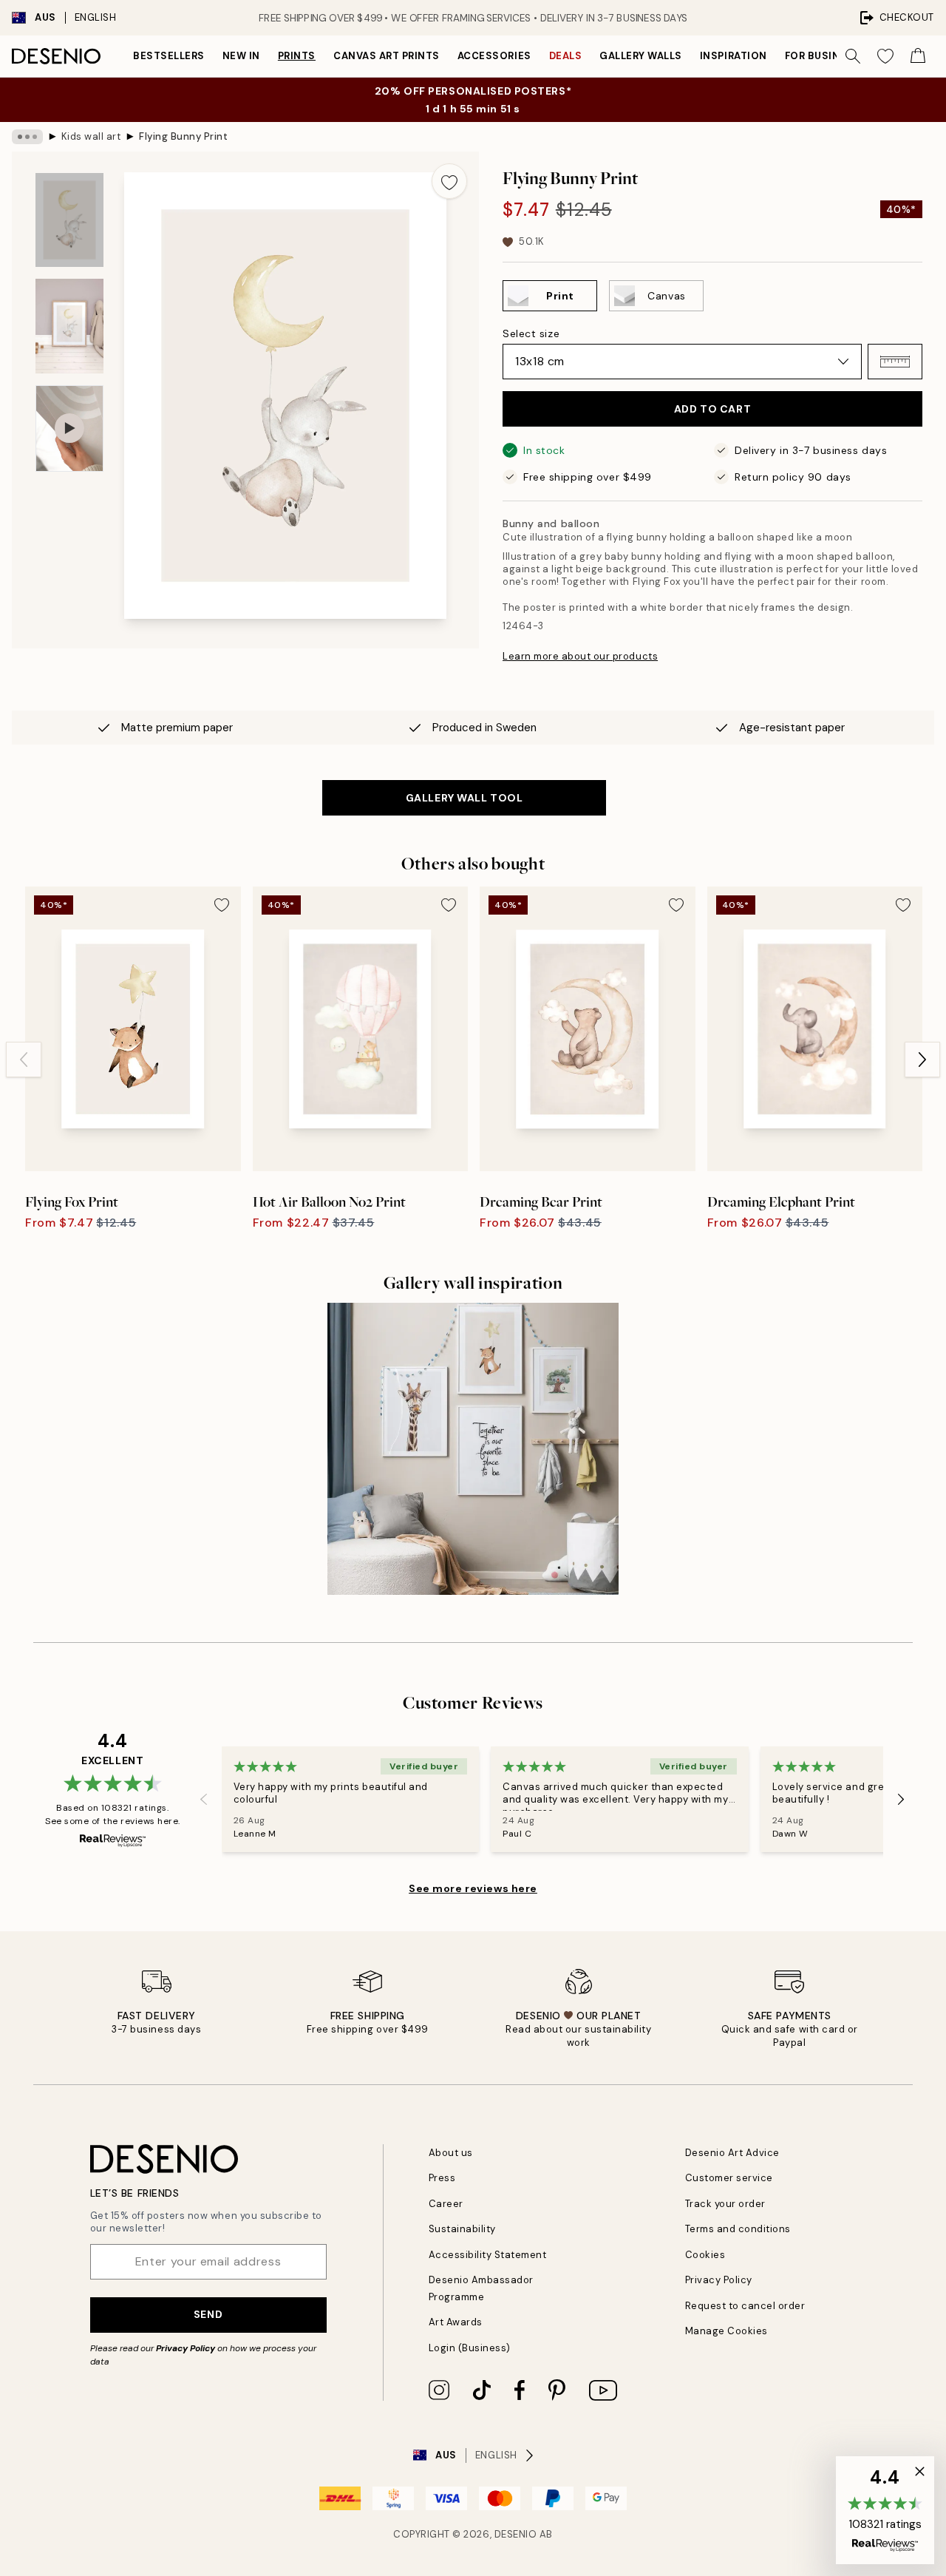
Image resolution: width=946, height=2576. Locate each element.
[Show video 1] (69, 428)
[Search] (853, 56)
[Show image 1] (69, 220)
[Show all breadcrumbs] (27, 137)
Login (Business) (470, 2348)
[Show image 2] (69, 326)
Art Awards (456, 2322)
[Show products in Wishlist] (885, 56)
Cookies (705, 2255)
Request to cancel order (745, 2306)
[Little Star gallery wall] (473, 1449)
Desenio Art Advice (732, 2153)
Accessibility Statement (488, 2255)
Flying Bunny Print (183, 136)
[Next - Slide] (922, 1060)
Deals (566, 56)
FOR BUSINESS (823, 56)
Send (208, 2314)
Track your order (725, 2204)
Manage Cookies (726, 2331)
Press (442, 2178)
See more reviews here (473, 1888)
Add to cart (712, 409)
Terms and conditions (738, 2229)
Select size (531, 333)
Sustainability (462, 2229)
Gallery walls (641, 56)
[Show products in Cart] (918, 56)
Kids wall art (91, 136)
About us (451, 2153)
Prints (297, 56)
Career (446, 2204)
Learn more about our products (580, 656)
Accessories (494, 56)
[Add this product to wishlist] (449, 181)
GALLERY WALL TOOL (465, 798)
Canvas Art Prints (387, 56)
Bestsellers (169, 56)
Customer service (729, 2178)
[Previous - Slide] (24, 1060)
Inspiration (734, 56)
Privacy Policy (186, 2348)
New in (241, 56)
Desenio (516, 2534)
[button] (895, 362)
